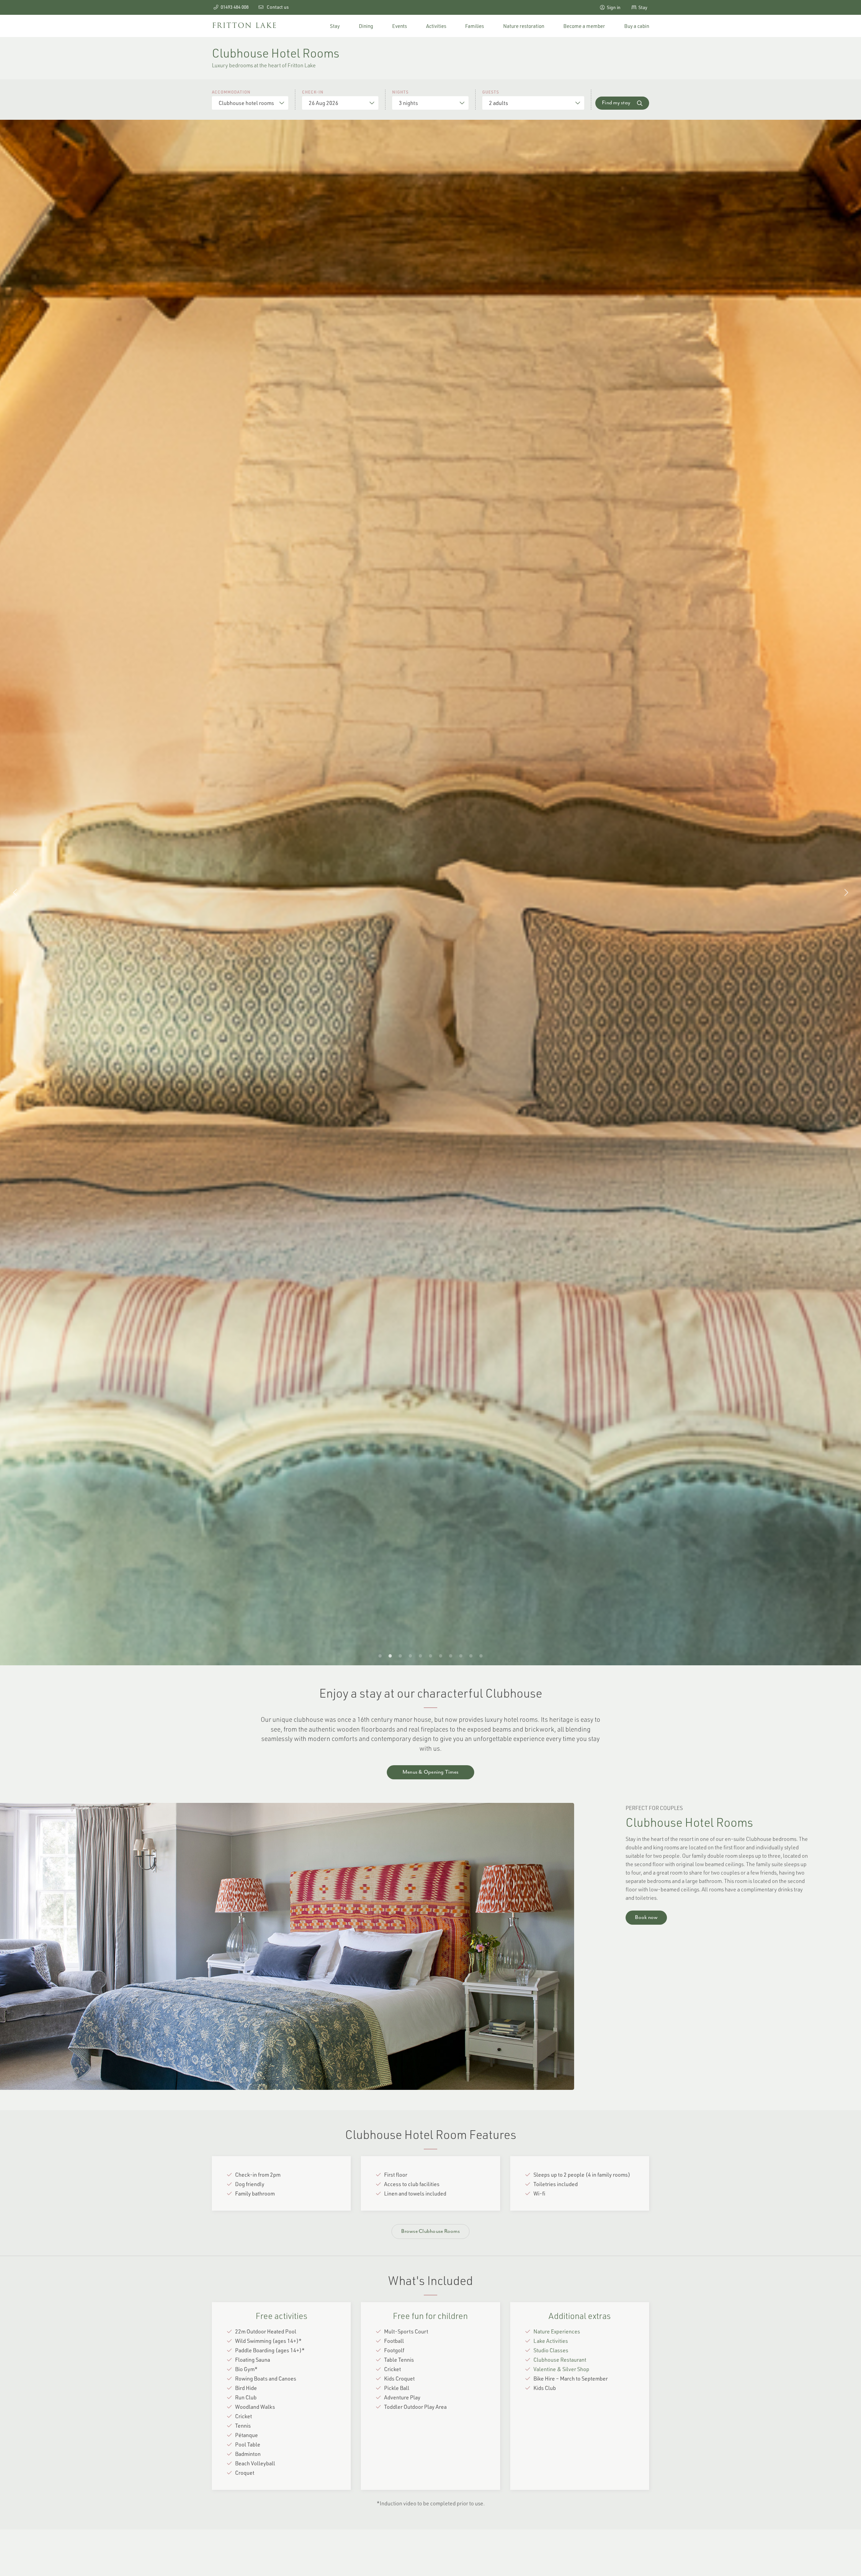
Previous (15, 893)
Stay (642, 7)
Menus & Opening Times (430, 1772)
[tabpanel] (430, 893)
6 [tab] (430, 1655)
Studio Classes (551, 2350)
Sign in (613, 7)
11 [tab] (481, 1655)
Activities (436, 26)
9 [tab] (461, 1655)
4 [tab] (410, 1655)
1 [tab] (380, 1655)
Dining (366, 26)
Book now (646, 1918)
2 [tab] (390, 1655)
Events (400, 26)
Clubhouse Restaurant (560, 2360)
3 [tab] (400, 1655)
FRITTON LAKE (245, 26)
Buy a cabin (637, 26)
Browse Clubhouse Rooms (430, 2232)
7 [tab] (441, 1655)
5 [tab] (420, 1655)
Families (475, 26)
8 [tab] (451, 1655)
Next (846, 893)
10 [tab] (471, 1655)
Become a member (584, 26)
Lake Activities (551, 2341)
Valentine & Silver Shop (561, 2369)
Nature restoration (524, 26)
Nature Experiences (557, 2331)
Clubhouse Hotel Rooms (689, 1822)
